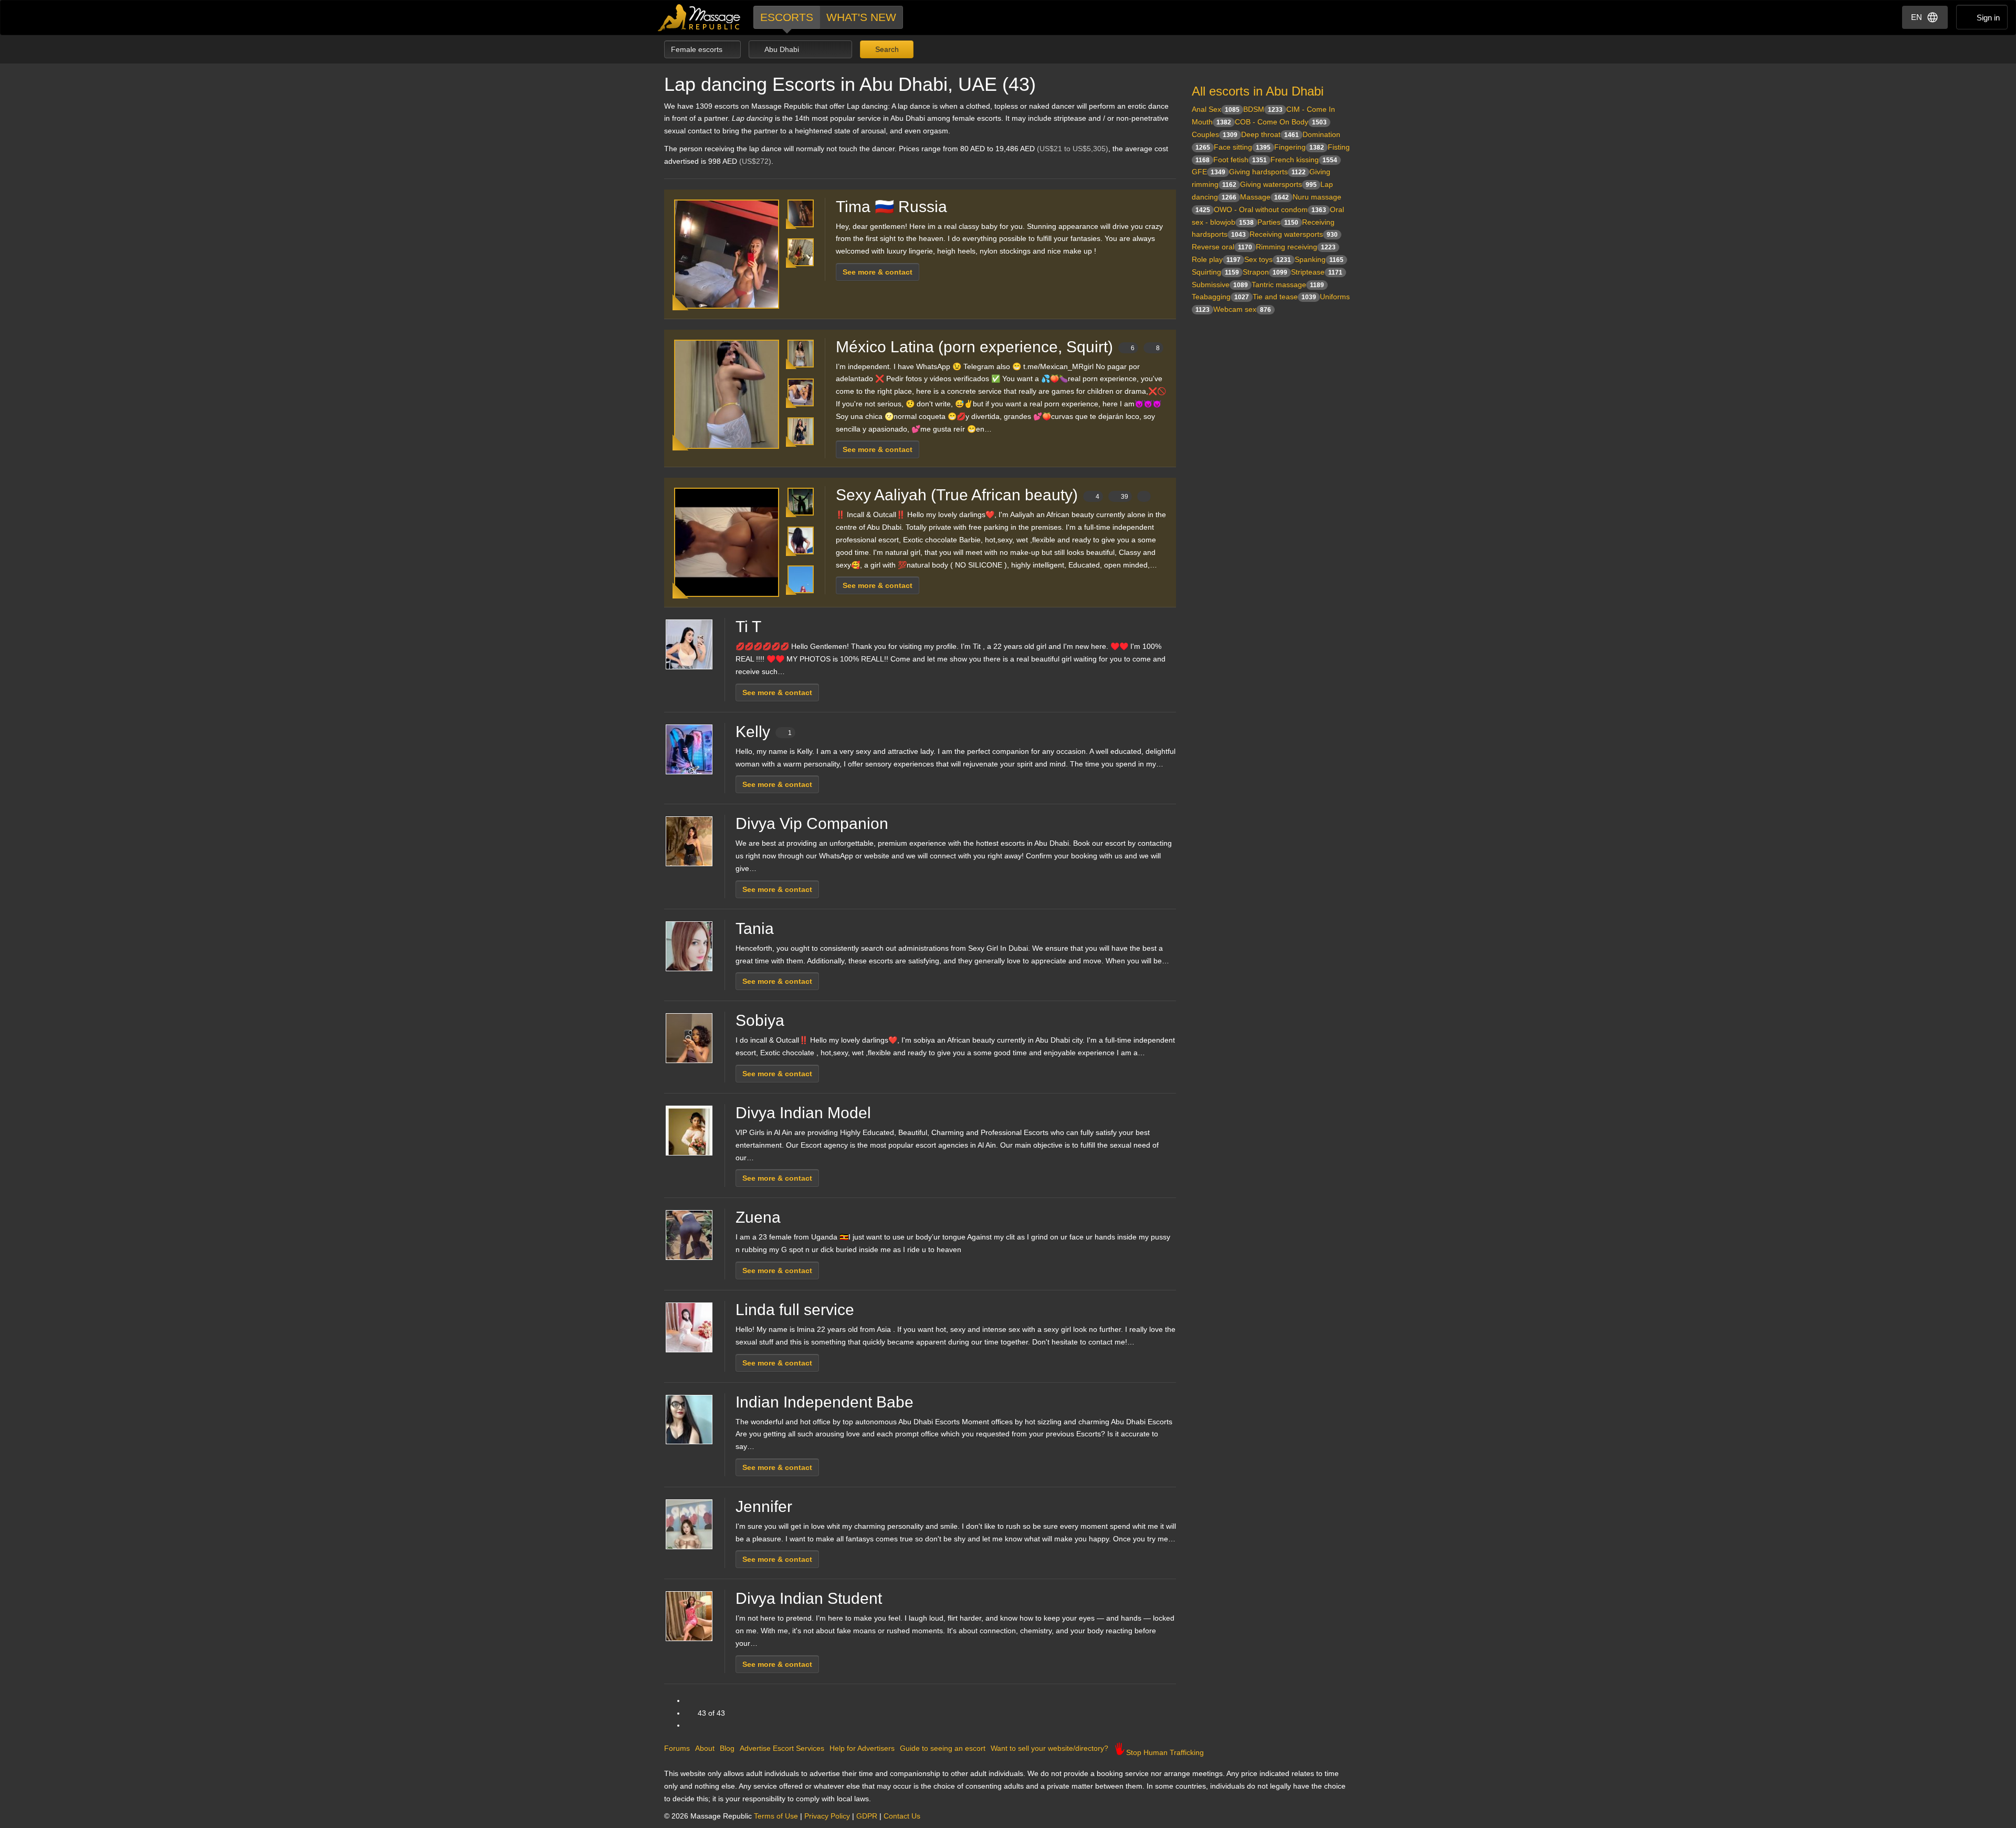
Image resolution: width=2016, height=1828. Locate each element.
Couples (1215, 134)
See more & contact (878, 272)
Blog (727, 1748)
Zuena (758, 1217)
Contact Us (902, 1816)
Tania (755, 928)
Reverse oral (1222, 247)
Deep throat (1270, 134)
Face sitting (1242, 147)
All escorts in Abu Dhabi (1258, 91)
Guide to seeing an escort (943, 1748)
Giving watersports (1278, 184)
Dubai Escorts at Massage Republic (700, 18)
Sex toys (1268, 259)
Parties (1278, 222)
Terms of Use (776, 1816)
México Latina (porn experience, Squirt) (998, 347)
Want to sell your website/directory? (1049, 1748)
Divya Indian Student (809, 1598)
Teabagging (1220, 297)
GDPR (867, 1816)
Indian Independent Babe (825, 1402)
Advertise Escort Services (782, 1748)
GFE (1209, 172)
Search (886, 49)
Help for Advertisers (862, 1748)
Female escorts (698, 49)
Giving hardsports (1267, 172)
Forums (677, 1748)
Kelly (764, 732)
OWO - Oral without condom (1270, 209)
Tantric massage (1288, 285)
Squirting (1215, 272)
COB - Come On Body (1281, 122)
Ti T (748, 627)
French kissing (1304, 160)
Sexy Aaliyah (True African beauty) (982, 495)
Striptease (1317, 272)
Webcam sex (1242, 309)
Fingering (1299, 147)
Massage (1264, 197)
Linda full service (795, 1310)
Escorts (787, 17)
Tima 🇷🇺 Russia (891, 207)
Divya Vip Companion (812, 823)
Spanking (1319, 259)
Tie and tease (1284, 297)
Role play (1216, 259)
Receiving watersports (1294, 234)
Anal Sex (1216, 109)
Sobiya (760, 1020)
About (705, 1748)
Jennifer (764, 1506)
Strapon (1265, 272)
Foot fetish (1240, 160)
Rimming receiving (1296, 247)
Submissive (1220, 285)
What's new (861, 17)
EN (1917, 17)
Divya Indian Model (803, 1113)
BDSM (1263, 109)
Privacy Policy (827, 1816)
